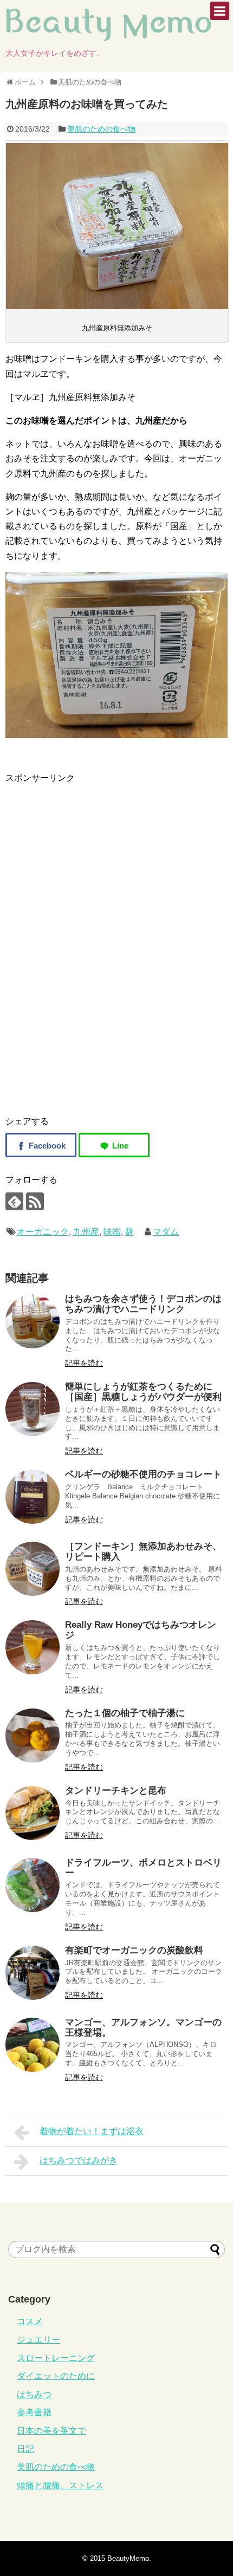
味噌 (112, 1232)
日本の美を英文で (51, 2431)
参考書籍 (34, 2412)
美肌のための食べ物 (101, 129)
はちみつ (34, 2394)
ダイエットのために (56, 2376)
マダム (166, 1232)
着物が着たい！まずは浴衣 (92, 2131)
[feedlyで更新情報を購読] (14, 1201)
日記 (25, 2449)
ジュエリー (38, 2340)
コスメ (30, 2321)
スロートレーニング (56, 2358)
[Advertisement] (96, 861)
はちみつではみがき (79, 2160)
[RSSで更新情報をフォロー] (35, 1201)
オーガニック (43, 1232)
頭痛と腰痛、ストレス (60, 2485)
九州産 (86, 1232)
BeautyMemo (128, 2558)
